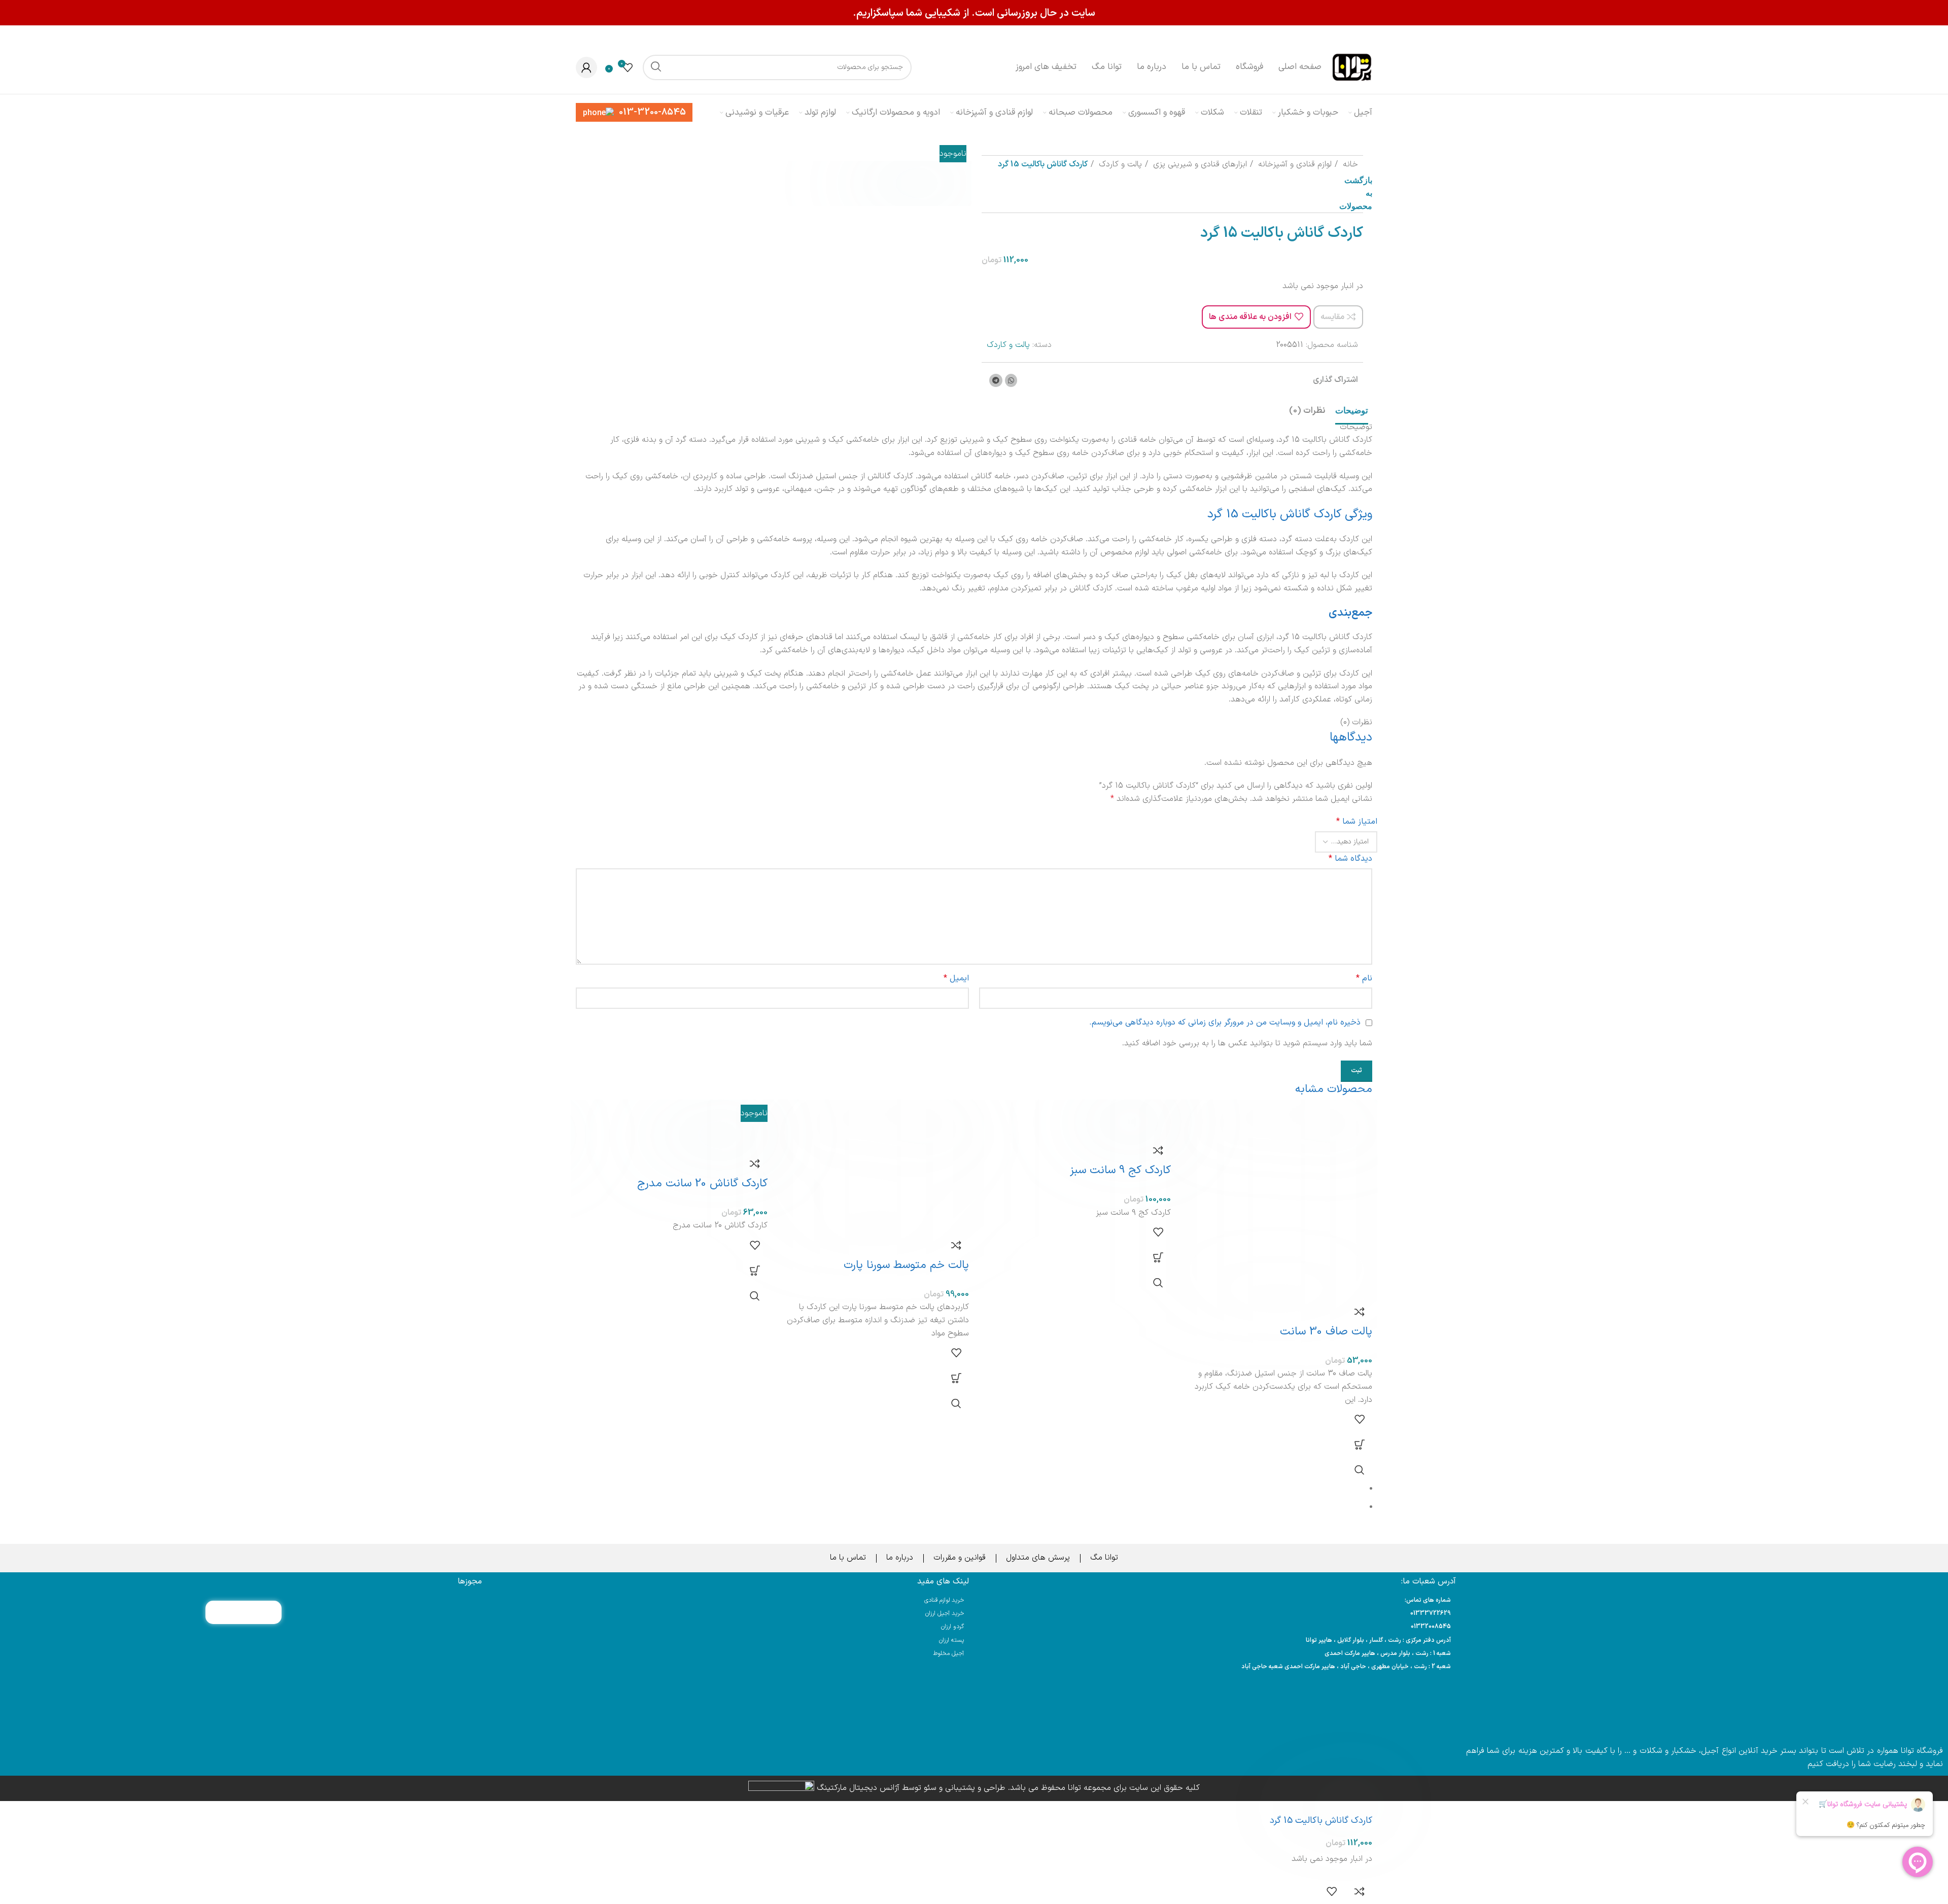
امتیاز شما (1357, 822)
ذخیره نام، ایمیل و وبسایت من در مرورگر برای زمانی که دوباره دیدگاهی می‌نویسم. (1225, 1022)
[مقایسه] (1360, 1312)
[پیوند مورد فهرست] (1217, 1614)
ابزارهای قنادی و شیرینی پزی (1199, 164)
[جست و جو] (655, 67)
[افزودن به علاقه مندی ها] (1360, 1419)
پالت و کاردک (1119, 164)
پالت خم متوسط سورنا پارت (906, 1265)
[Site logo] (1352, 67)
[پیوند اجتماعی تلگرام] (996, 380)
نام (1364, 978)
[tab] (1352, 411)
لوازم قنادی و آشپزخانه (1294, 164)
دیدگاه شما (1350, 859)
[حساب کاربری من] (586, 67)
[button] (1360, 1444)
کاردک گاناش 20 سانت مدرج (702, 1184)
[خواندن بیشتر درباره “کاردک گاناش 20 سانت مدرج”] (755, 1271)
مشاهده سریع (1360, 1470)
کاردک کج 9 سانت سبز (1120, 1170)
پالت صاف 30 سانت (1326, 1332)
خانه (1349, 164)
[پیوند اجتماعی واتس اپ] (1011, 380)
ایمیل (956, 978)
